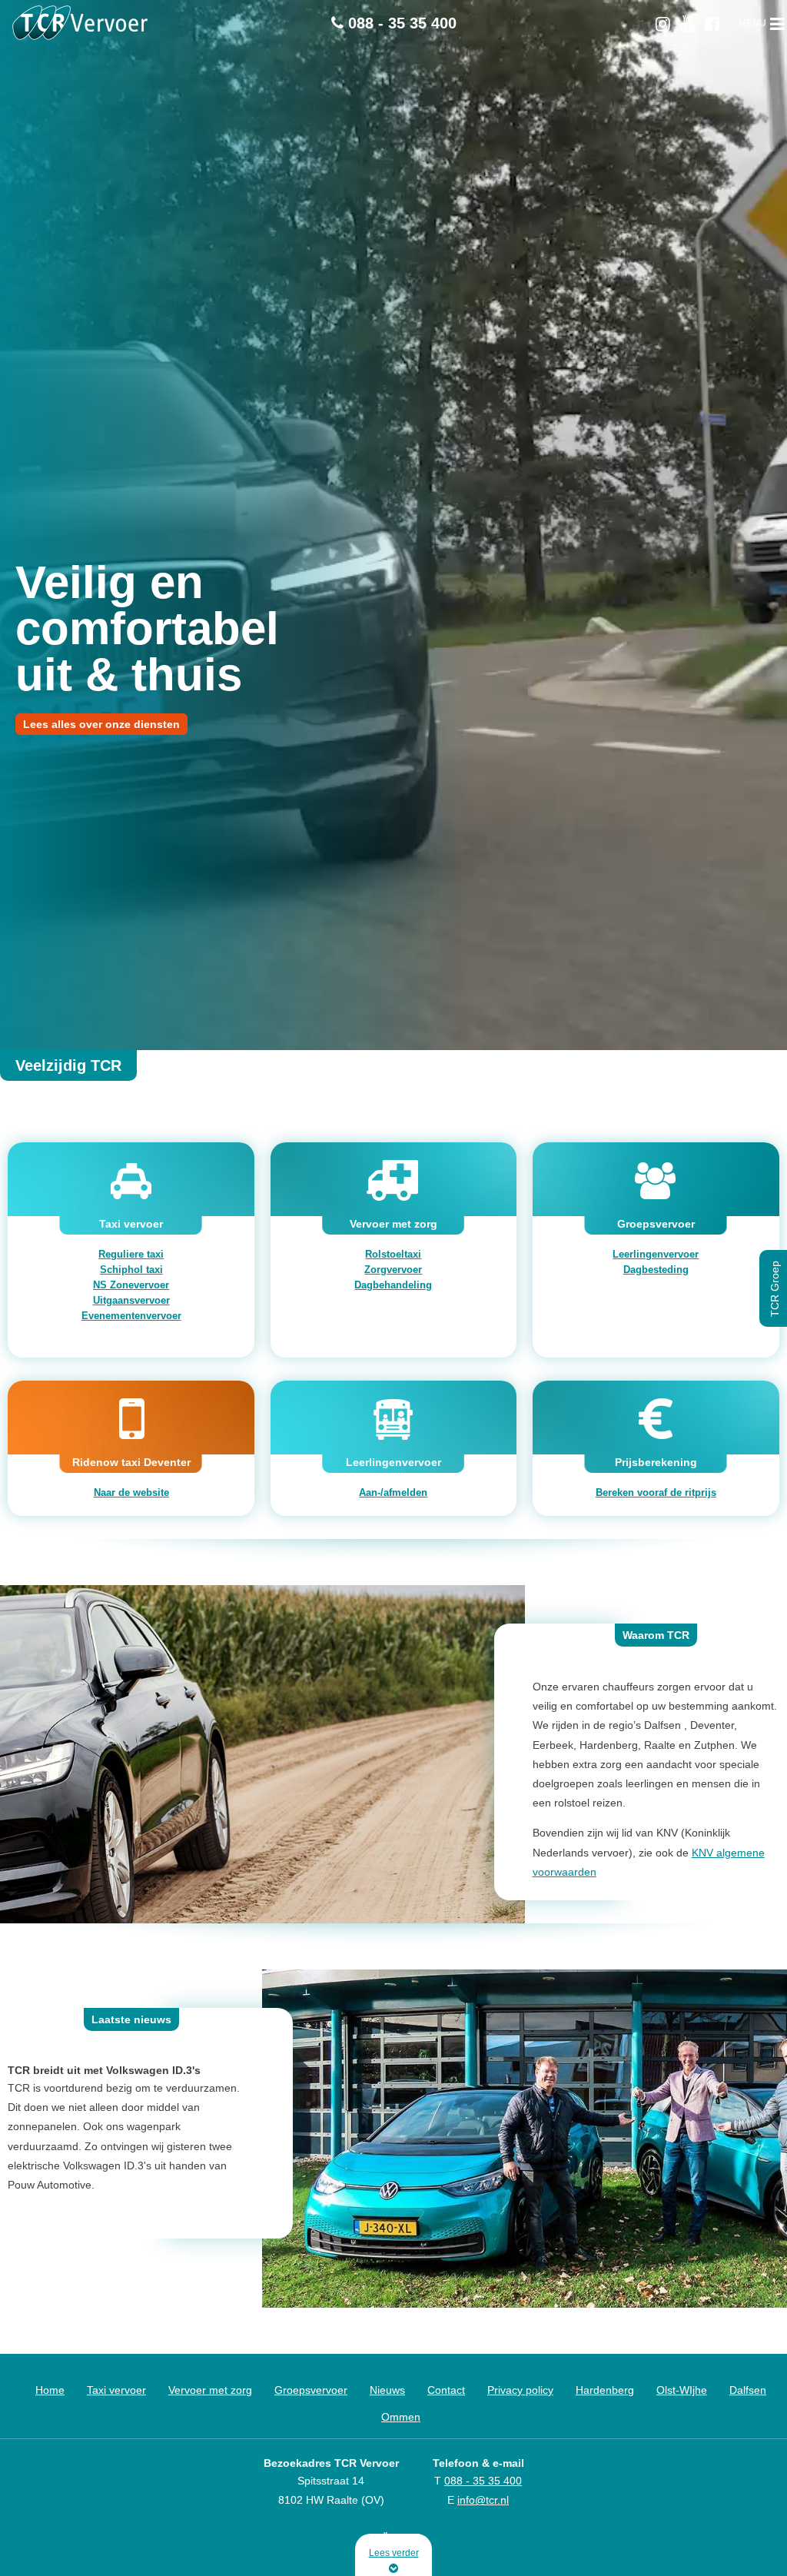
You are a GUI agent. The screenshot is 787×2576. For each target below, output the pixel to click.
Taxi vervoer (116, 2390)
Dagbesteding (656, 1270)
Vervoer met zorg (210, 2390)
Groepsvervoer (311, 2390)
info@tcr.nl (483, 2500)
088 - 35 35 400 (400, 23)
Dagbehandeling (393, 1285)
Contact (446, 2390)
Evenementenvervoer (131, 1316)
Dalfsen (748, 2390)
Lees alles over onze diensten (101, 724)
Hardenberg (605, 2390)
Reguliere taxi (131, 1254)
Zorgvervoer (393, 1270)
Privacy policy (520, 2390)
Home (50, 2390)
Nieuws (387, 2390)
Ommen (401, 2417)
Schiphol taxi (131, 1270)
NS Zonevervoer (131, 1285)
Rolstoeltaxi (393, 1254)
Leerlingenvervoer (656, 1254)
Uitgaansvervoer (131, 1300)
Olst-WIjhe (682, 2390)
